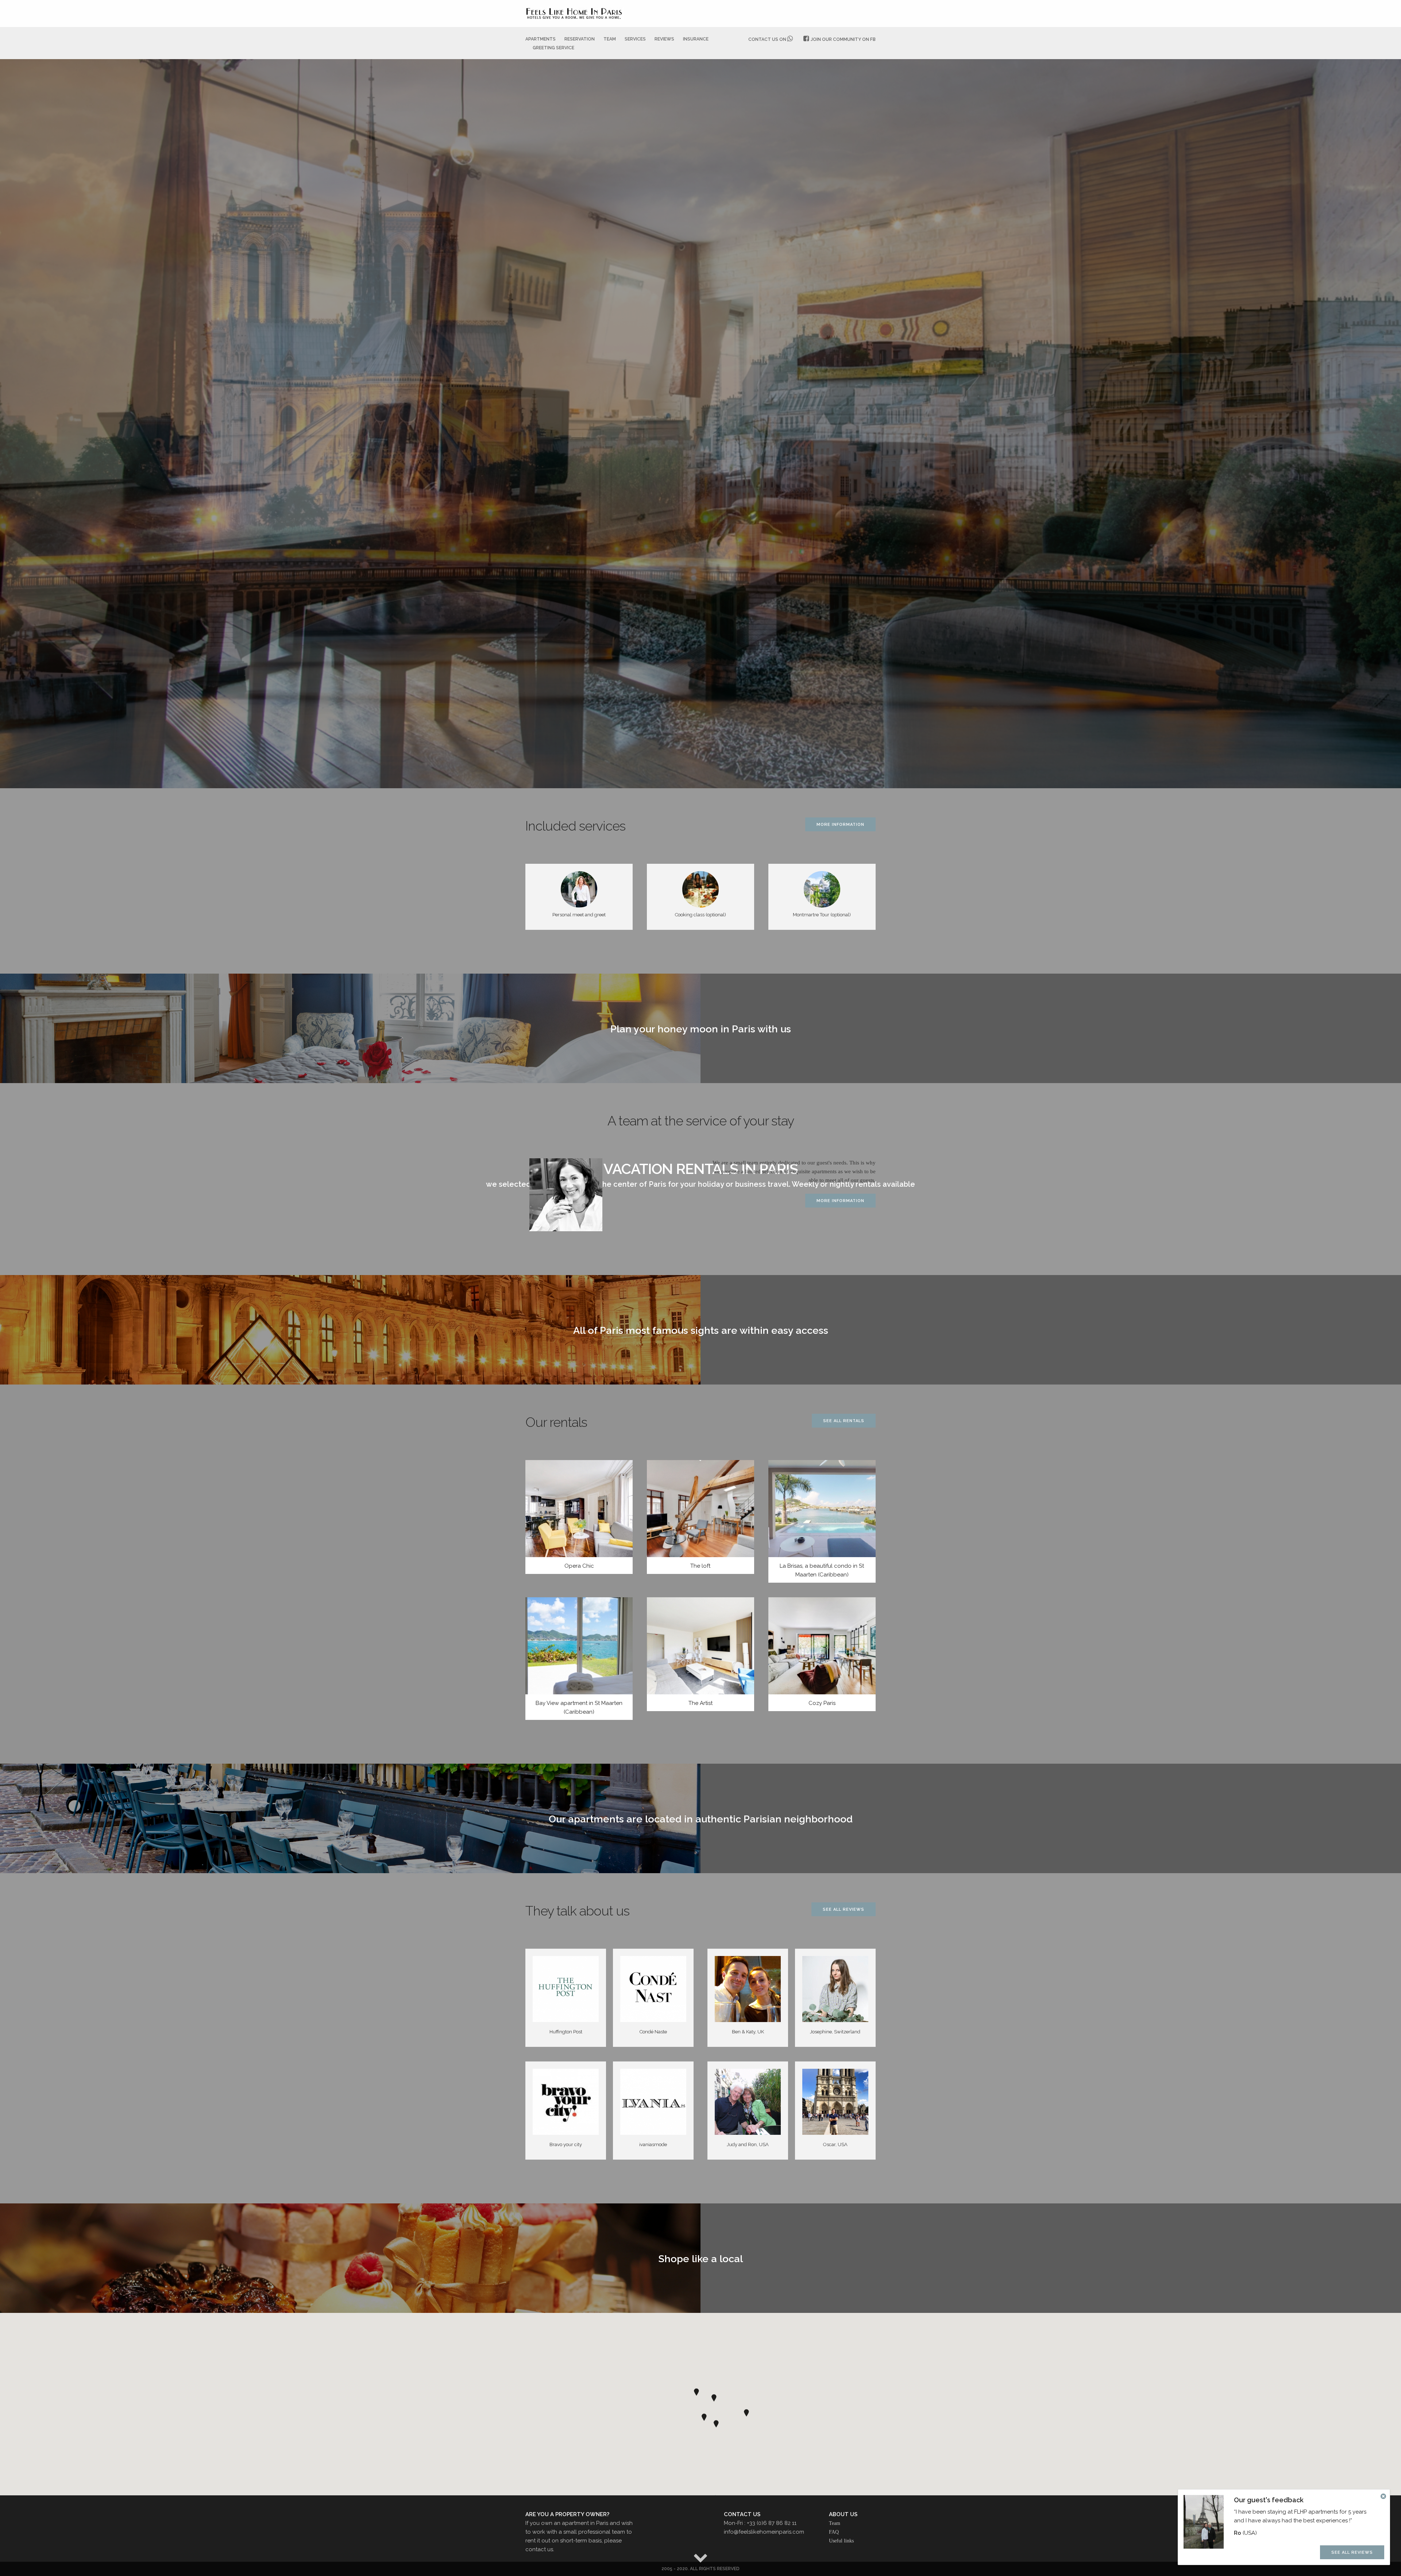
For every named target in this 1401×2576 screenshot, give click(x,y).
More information (840, 825)
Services (635, 39)
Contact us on (768, 39)
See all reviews (844, 1909)
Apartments (541, 39)
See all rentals (844, 1421)
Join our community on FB (843, 39)
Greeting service (553, 48)
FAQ (834, 2532)
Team (610, 39)
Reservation (580, 39)
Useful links (841, 2541)
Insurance (696, 39)
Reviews (664, 39)
